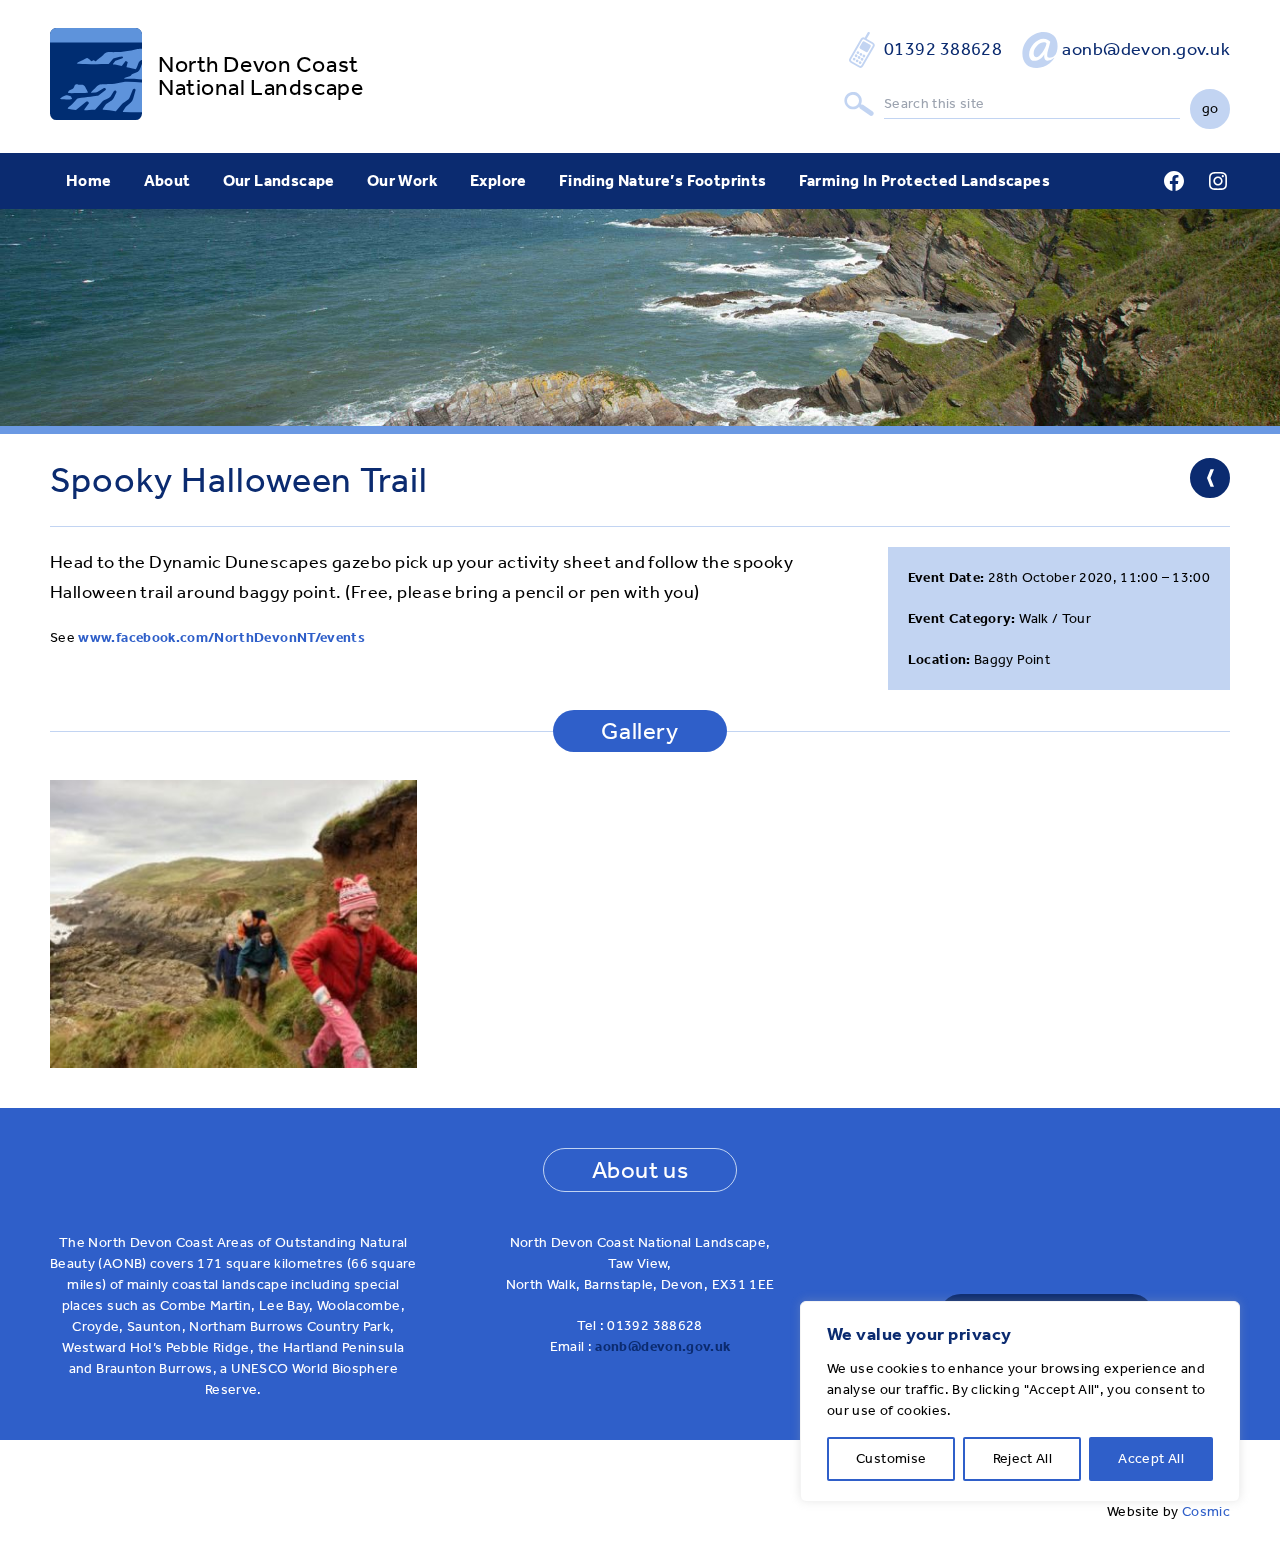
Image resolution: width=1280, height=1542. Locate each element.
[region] (1020, 1401)
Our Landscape (279, 180)
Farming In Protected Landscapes (924, 180)
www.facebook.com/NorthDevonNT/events (221, 637)
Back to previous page (1210, 478)
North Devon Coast (258, 64)
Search (859, 104)
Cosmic (1206, 1511)
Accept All (1151, 1458)
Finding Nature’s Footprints (663, 180)
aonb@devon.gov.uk (1146, 49)
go (1210, 108)
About (167, 180)
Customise (891, 1458)
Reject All (1023, 1458)
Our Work (402, 180)
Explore (498, 180)
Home (89, 180)
